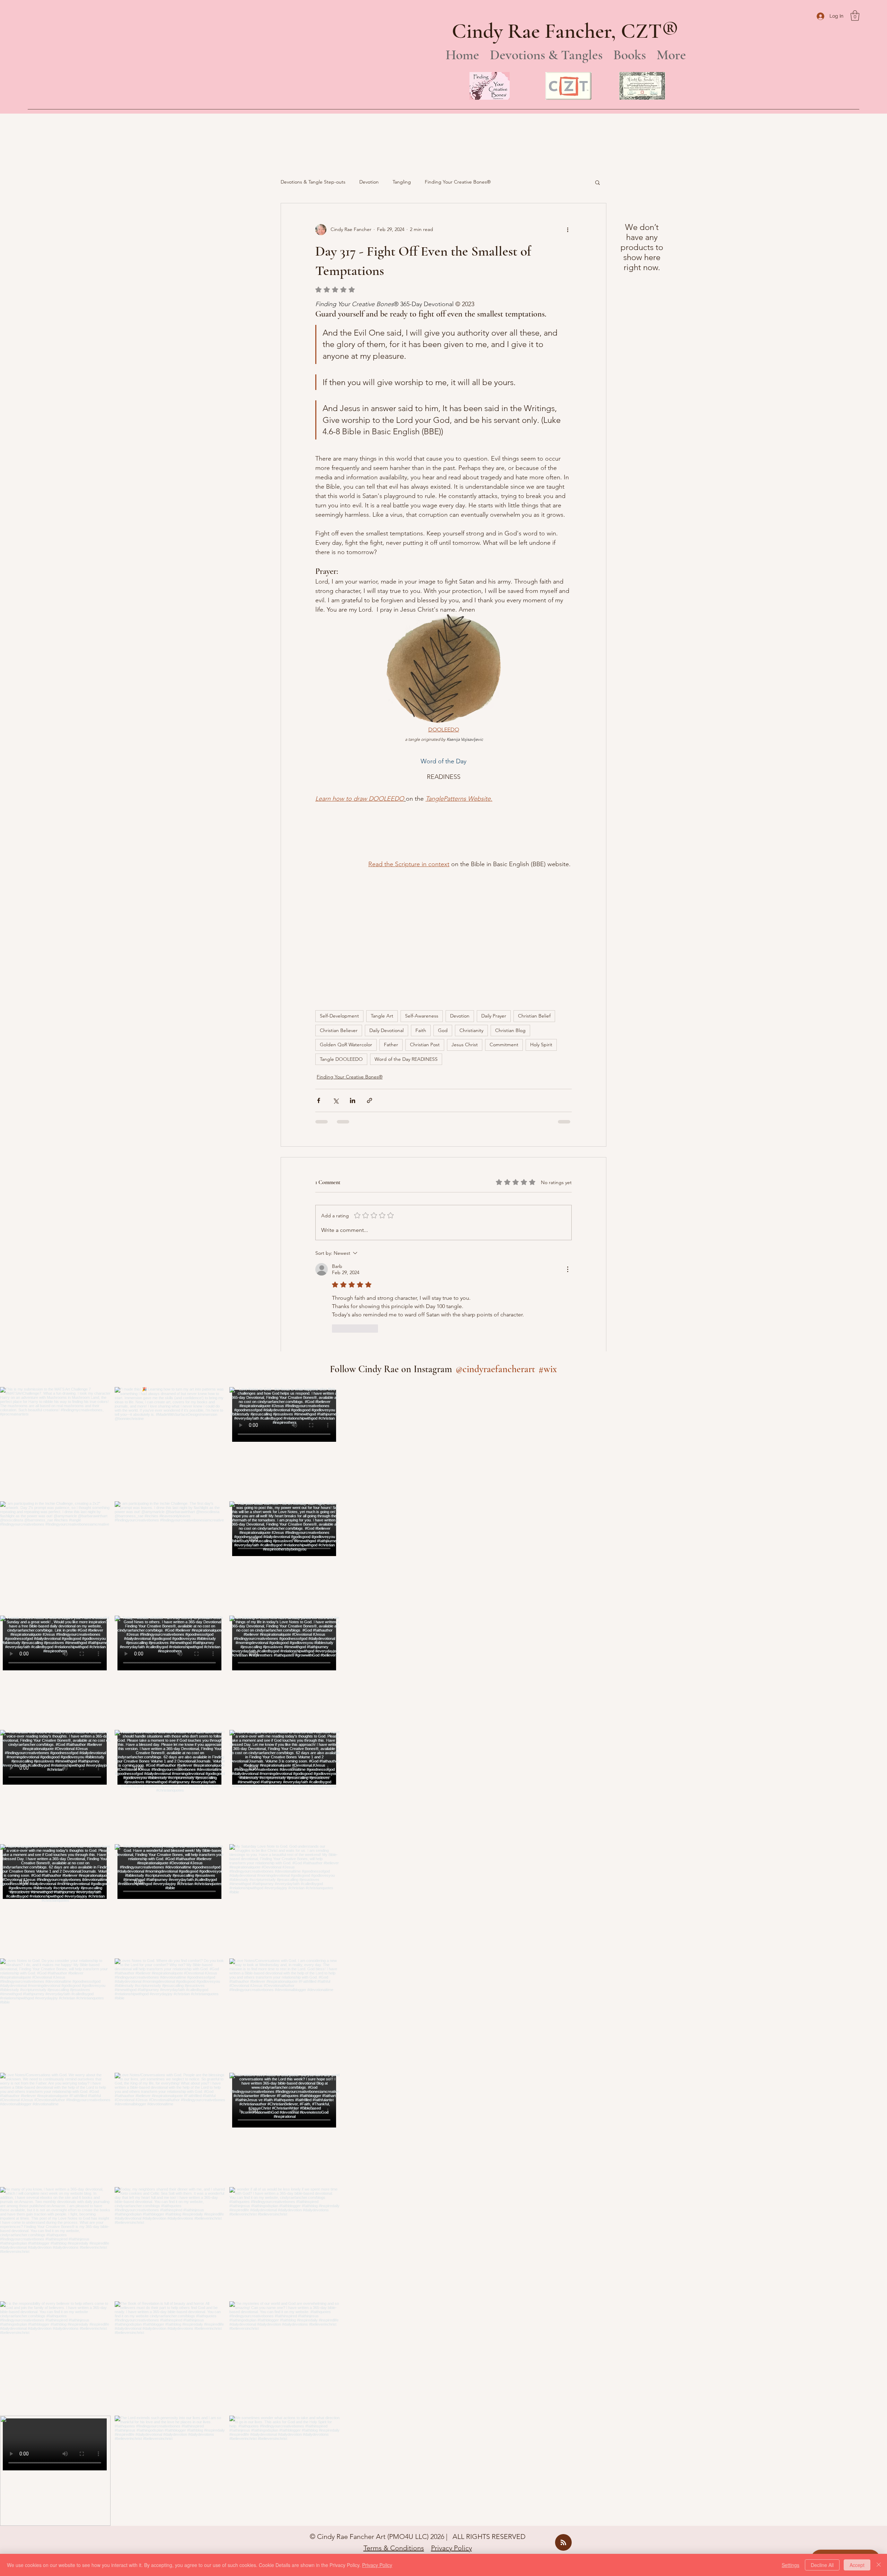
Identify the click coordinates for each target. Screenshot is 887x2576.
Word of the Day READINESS (406, 934)
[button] (855, 16)
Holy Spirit (541, 920)
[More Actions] (568, 1145)
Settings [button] (791, 2565)
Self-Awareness (422, 891)
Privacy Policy (451, 2423)
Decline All (822, 2565)
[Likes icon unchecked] (336, 1204)
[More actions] (568, 230)
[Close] (879, 2565)
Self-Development (339, 891)
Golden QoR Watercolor (346, 920)
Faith (421, 906)
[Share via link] (370, 976)
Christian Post (425, 920)
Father (391, 920)
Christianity (471, 906)
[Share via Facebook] (319, 976)
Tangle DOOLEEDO (341, 934)
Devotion (369, 182)
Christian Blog (510, 906)
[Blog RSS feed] (563, 2418)
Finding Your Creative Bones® (458, 182)
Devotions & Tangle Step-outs (313, 182)
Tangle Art (382, 891)
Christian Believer (339, 906)
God (443, 906)
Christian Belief (534, 891)
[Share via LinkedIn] (353, 976)
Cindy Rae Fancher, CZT (557, 31)
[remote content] (335, 826)
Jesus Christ (465, 920)
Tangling (402, 182)
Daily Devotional (387, 906)
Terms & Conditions (394, 2423)
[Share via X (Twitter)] (336, 976)
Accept (857, 2565)
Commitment (504, 920)
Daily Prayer (494, 891)
